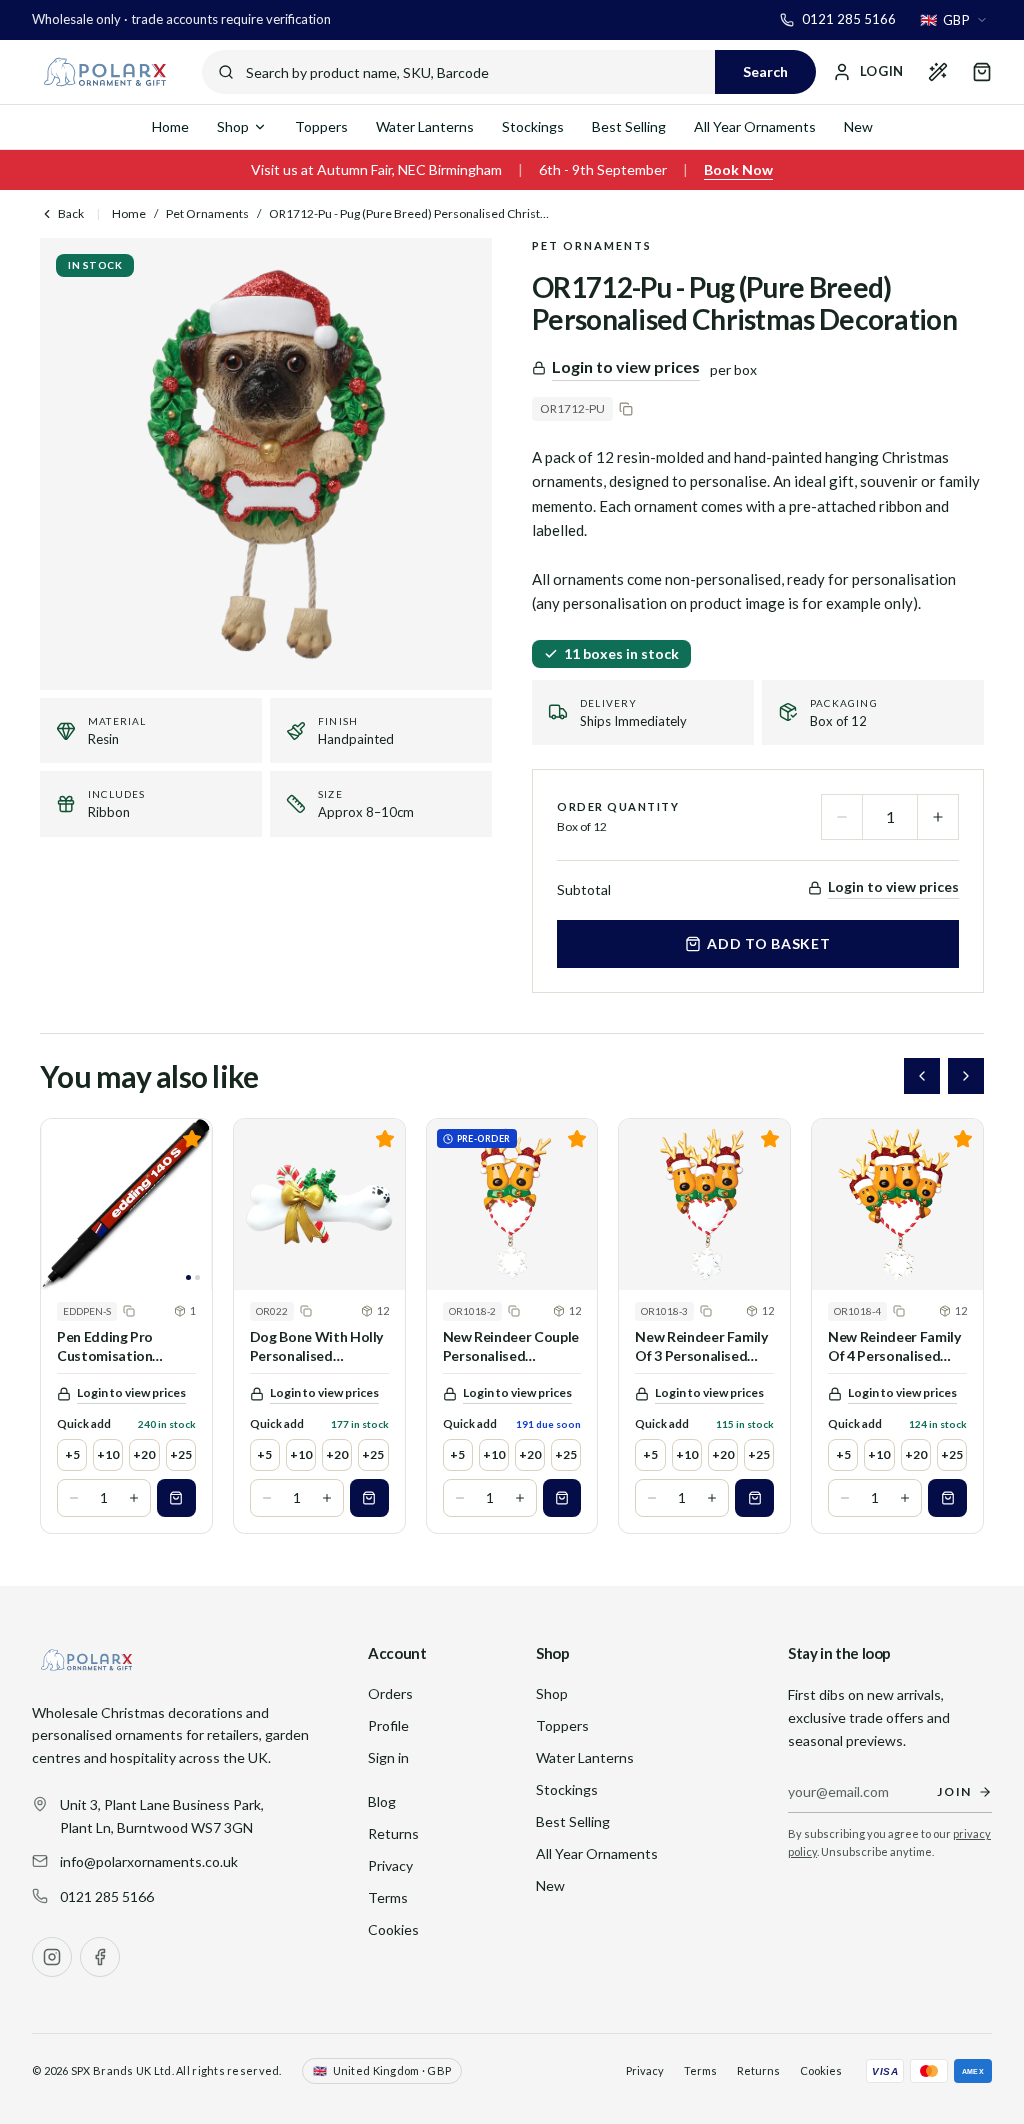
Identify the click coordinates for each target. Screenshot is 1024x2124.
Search (765, 71)
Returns (393, 1833)
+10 (108, 1454)
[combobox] (954, 20)
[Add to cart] (176, 1498)
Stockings (533, 126)
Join (954, 1791)
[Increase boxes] (134, 1498)
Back (71, 213)
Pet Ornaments (207, 213)
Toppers (321, 126)
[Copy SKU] (626, 409)
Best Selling (629, 126)
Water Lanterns (425, 126)
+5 (72, 1454)
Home (170, 126)
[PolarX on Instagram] (52, 1957)
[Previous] (922, 1076)
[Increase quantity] (938, 817)
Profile (388, 1725)
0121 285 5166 (107, 1896)
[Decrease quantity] (842, 817)
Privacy (390, 1865)
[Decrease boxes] (74, 1498)
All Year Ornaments (755, 126)
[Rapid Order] (938, 72)
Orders (390, 1693)
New (858, 126)
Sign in (388, 1757)
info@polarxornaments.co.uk (149, 1861)
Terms (388, 1897)
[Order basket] (982, 72)
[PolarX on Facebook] (100, 1957)
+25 (181, 1454)
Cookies (393, 1929)
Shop (233, 126)
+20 (144, 1454)
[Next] (966, 1076)
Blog (382, 1801)
